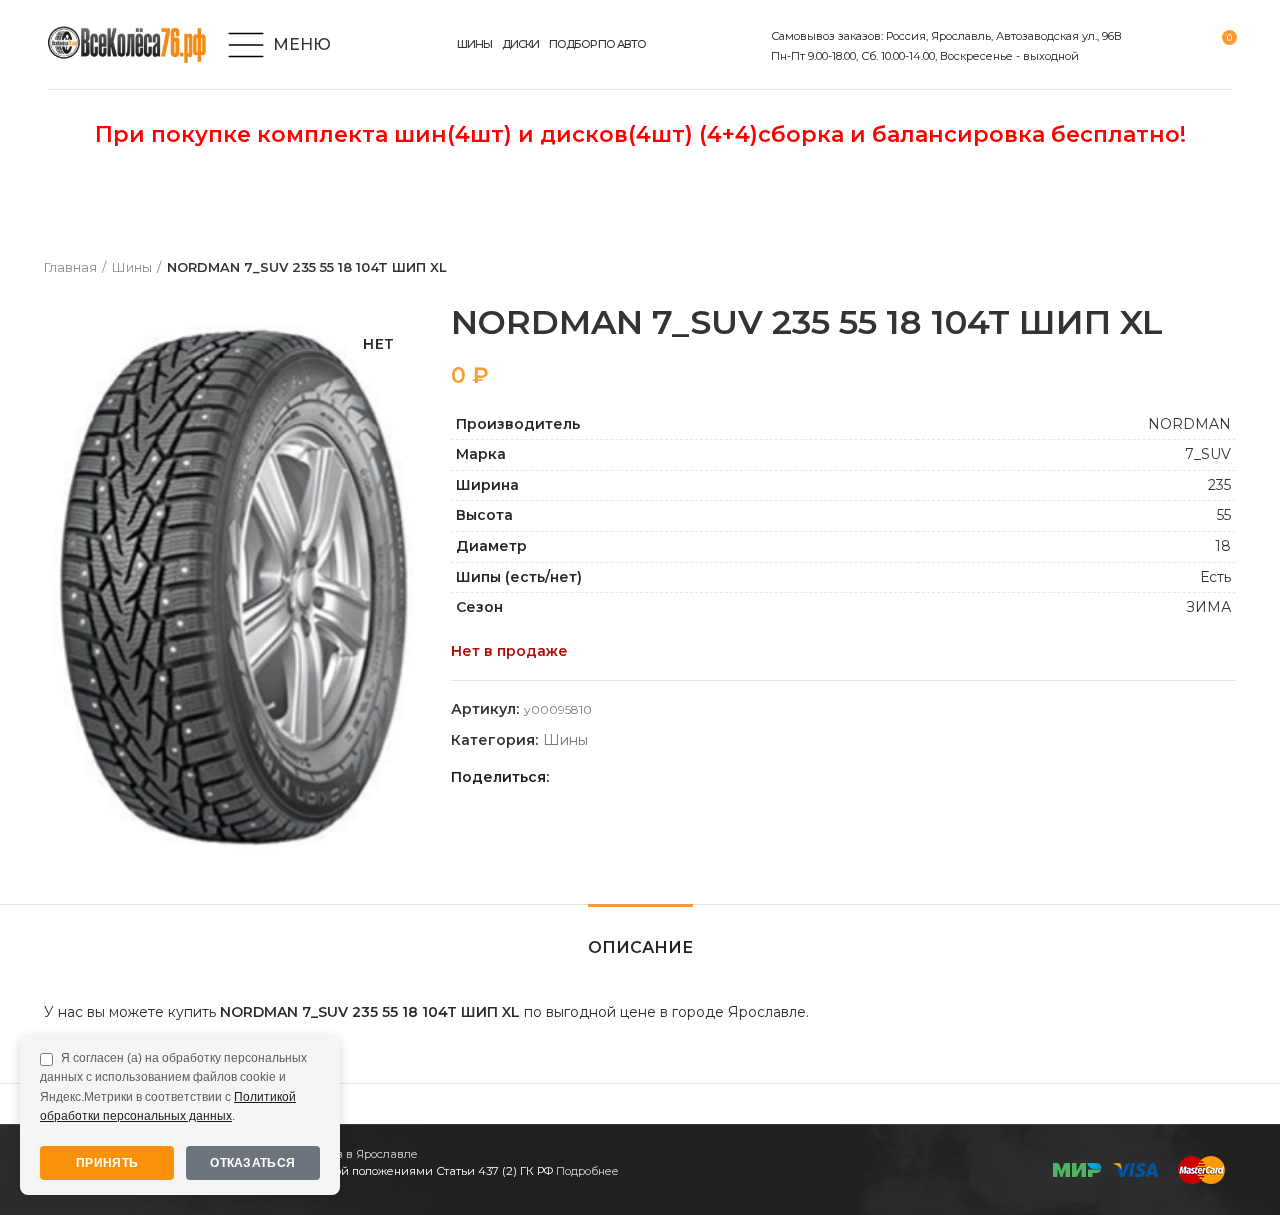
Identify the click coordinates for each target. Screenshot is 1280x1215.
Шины (132, 267)
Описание (640, 947)
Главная (70, 267)
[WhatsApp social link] (638, 777)
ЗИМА (1208, 607)
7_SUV (1208, 454)
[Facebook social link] (569, 777)
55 (1224, 515)
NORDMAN (1189, 424)
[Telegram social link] (684, 777)
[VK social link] (661, 777)
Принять (107, 1163)
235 (1219, 485)
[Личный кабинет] (1149, 45)
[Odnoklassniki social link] (615, 777)
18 (1223, 546)
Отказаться (252, 1163)
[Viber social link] (707, 777)
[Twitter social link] (592, 777)
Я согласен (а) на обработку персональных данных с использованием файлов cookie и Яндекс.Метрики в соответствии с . (173, 1087)
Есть (1215, 577)
